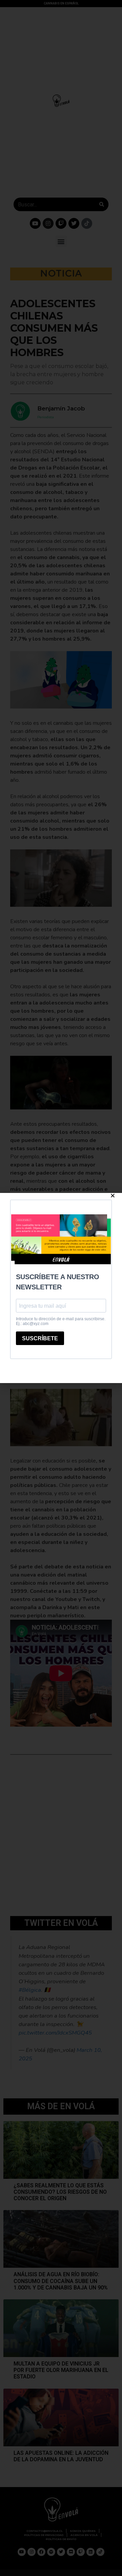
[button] (113, 1195)
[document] (61, 1288)
